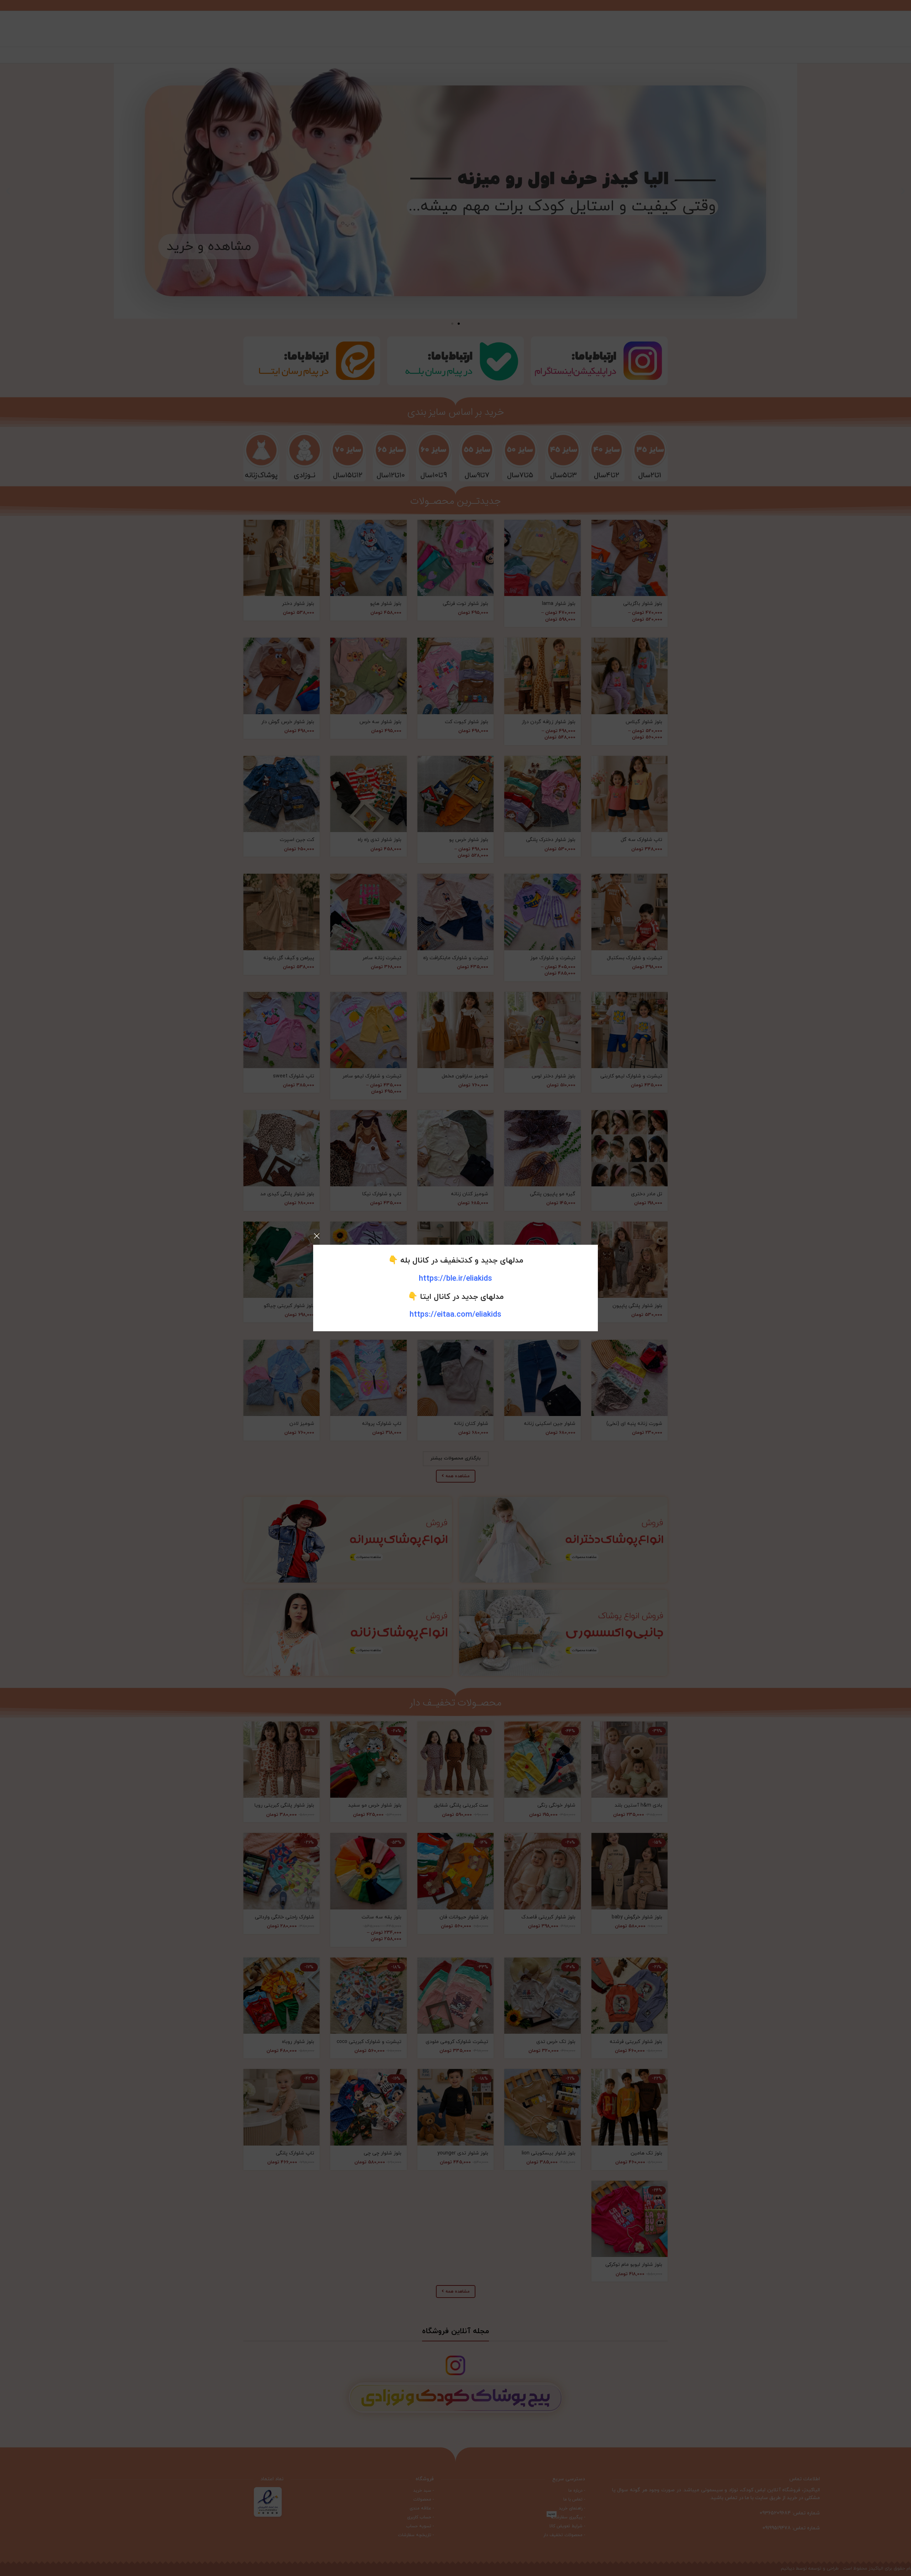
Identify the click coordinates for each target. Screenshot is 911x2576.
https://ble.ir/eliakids (455, 1279)
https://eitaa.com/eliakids (455, 1315)
